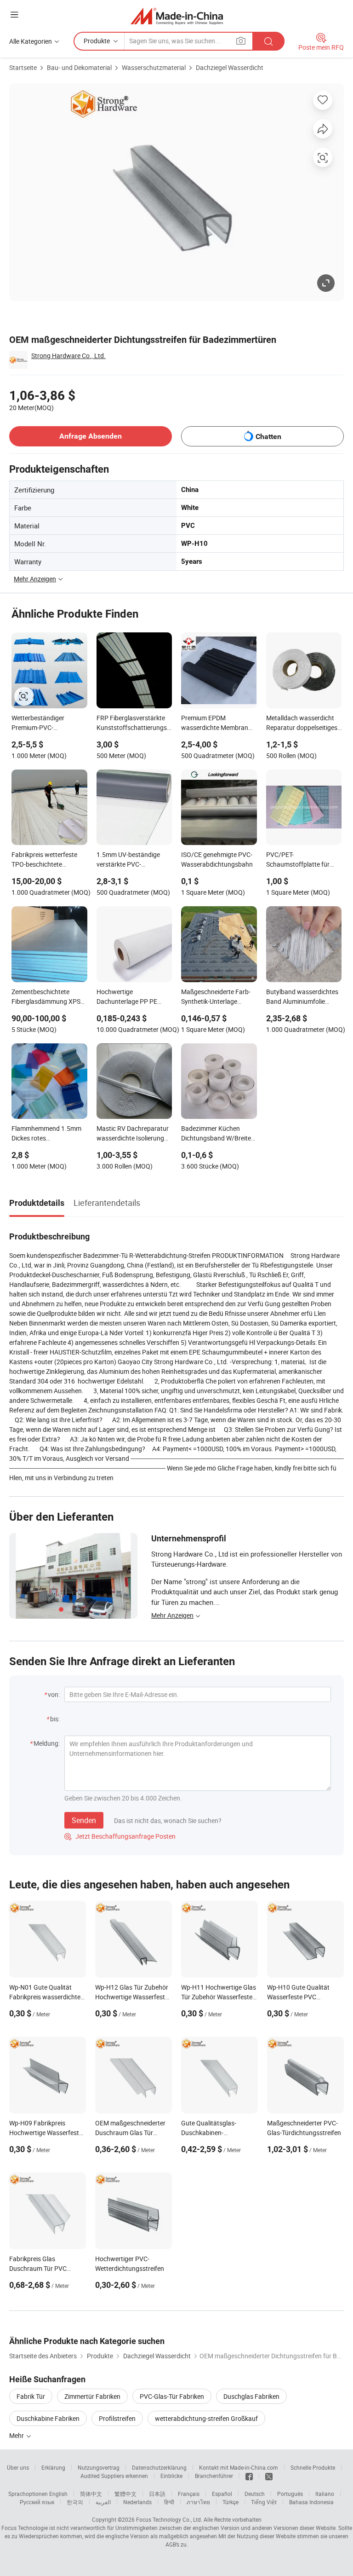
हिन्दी (169, 2502)
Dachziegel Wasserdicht (230, 67)
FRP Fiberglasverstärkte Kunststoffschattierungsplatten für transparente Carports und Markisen (134, 724)
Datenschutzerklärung (159, 2467)
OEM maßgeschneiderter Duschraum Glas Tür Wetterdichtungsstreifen (130, 2133)
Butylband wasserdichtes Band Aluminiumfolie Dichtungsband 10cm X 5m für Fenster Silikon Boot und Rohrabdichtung (303, 997)
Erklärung (53, 2467)
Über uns (18, 2467)
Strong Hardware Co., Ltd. (68, 356)
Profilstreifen (117, 2418)
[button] (14, 14)
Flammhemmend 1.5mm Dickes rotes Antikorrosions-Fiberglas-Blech (47, 1134)
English (58, 2494)
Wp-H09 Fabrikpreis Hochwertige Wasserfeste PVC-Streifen (46, 2133)
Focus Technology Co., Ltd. (169, 2519)
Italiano (325, 2494)
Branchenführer (214, 2476)
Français (189, 2494)
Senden (84, 1820)
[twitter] (269, 2476)
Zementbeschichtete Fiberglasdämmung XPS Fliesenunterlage (46, 997)
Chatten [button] (268, 437)
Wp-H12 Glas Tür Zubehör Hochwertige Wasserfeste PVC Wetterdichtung (132, 1997)
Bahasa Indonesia (311, 2502)
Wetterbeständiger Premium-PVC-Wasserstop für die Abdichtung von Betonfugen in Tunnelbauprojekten (40, 724)
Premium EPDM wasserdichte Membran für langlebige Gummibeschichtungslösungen (219, 724)
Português (290, 2494)
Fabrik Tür (31, 2396)
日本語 (157, 2494)
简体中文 (91, 2494)
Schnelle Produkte (313, 2467)
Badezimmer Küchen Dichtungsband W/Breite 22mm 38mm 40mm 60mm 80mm (216, 1134)
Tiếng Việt (264, 2502)
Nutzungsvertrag (99, 2467)
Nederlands (137, 2502)
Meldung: (47, 1743)
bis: (55, 1719)
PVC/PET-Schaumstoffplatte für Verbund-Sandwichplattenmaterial (302, 860)
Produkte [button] (97, 41)
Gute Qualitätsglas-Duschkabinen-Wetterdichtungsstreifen (216, 2133)
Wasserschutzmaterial (154, 67)
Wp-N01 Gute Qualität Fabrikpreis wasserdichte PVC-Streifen (45, 1997)
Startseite (23, 67)
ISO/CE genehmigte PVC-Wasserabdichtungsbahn (217, 859)
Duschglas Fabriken (251, 2396)
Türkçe (231, 2502)
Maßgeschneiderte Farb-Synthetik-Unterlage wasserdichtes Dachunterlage (216, 997)
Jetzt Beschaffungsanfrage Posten (120, 1836)
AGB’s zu (176, 2544)
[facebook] (249, 2476)
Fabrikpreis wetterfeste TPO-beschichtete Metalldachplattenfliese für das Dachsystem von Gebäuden (46, 860)
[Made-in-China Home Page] (177, 16)
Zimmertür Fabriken (92, 2396)
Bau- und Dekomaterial (79, 67)
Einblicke (171, 2476)
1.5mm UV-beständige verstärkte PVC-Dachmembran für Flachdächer (128, 860)
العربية (103, 2502)
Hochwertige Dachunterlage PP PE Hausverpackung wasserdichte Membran (130, 997)
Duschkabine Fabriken (48, 2418)
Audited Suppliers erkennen (114, 2476)
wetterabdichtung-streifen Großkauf (206, 2418)
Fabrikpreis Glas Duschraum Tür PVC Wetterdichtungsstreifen (44, 2268)
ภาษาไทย (198, 2502)
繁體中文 (125, 2494)
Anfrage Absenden (91, 436)
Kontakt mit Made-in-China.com (239, 2467)
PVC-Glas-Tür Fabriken (172, 2396)
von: (54, 1694)
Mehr (17, 2435)
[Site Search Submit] (268, 41)
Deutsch (255, 2494)
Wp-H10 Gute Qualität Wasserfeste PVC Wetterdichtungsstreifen (302, 1997)
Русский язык (37, 2502)
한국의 (75, 2502)
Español (222, 2494)
